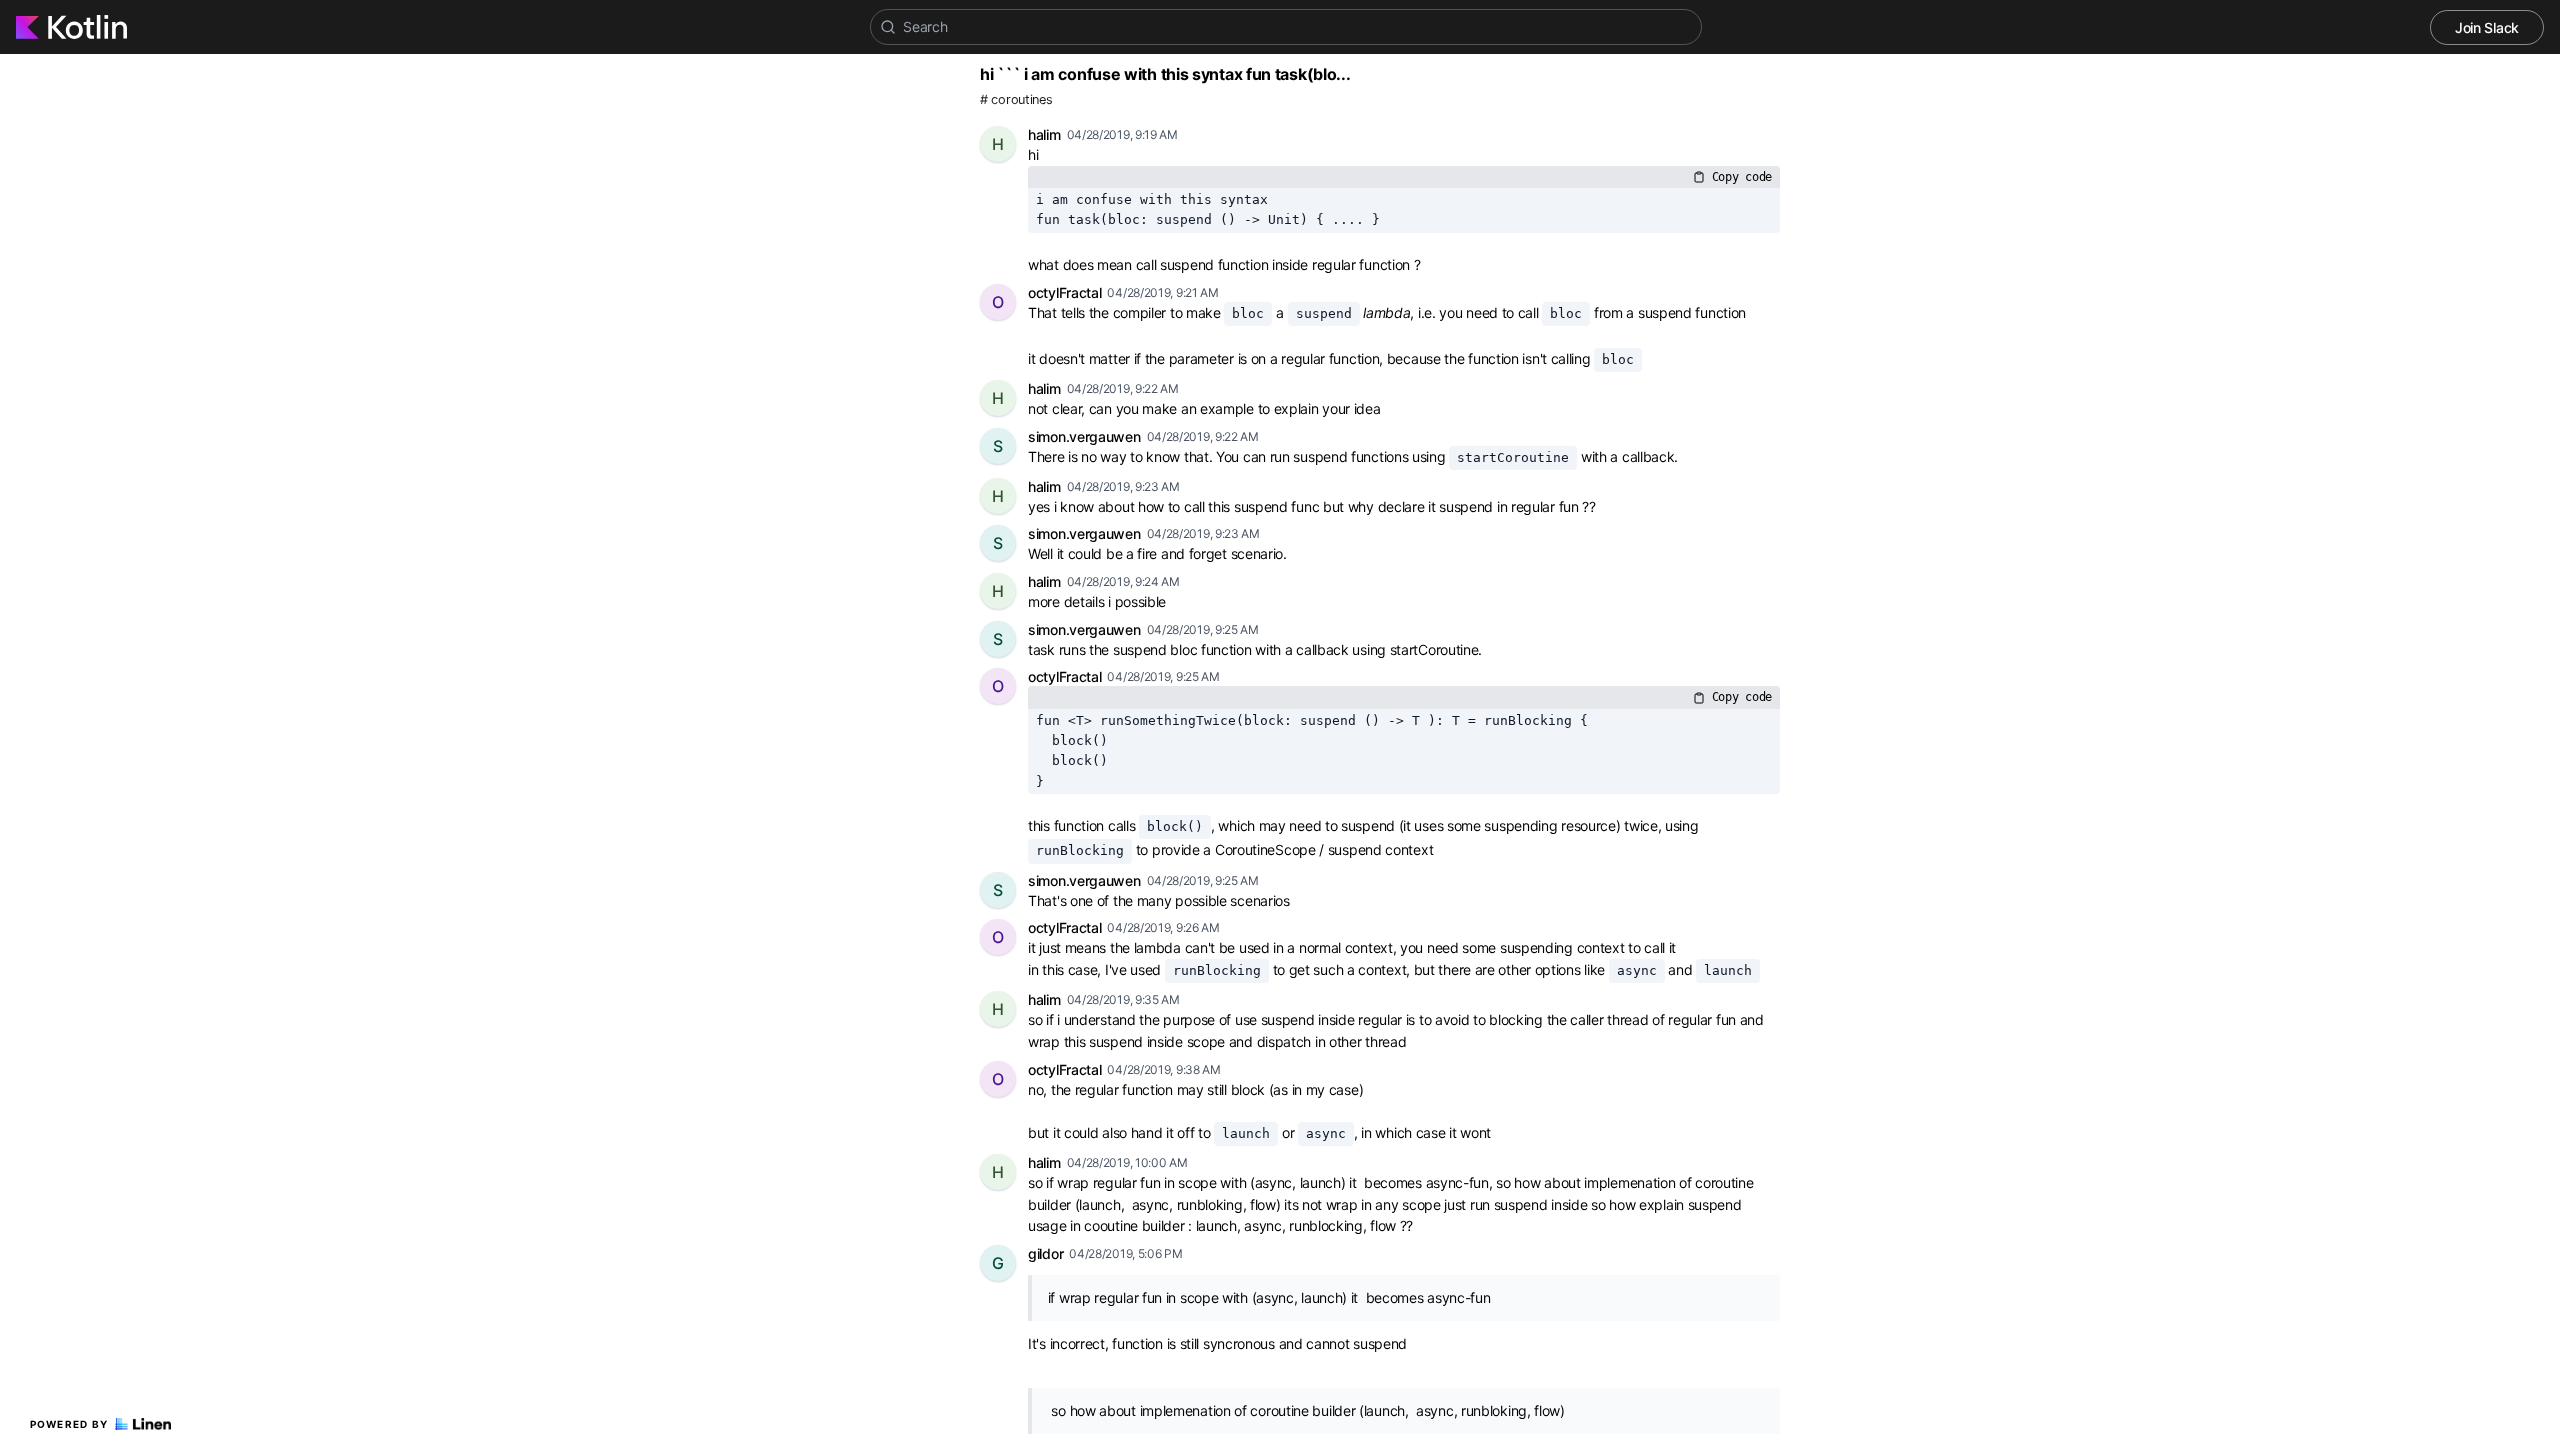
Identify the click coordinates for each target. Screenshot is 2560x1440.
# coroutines (1016, 99)
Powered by (69, 1424)
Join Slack (2487, 27)
